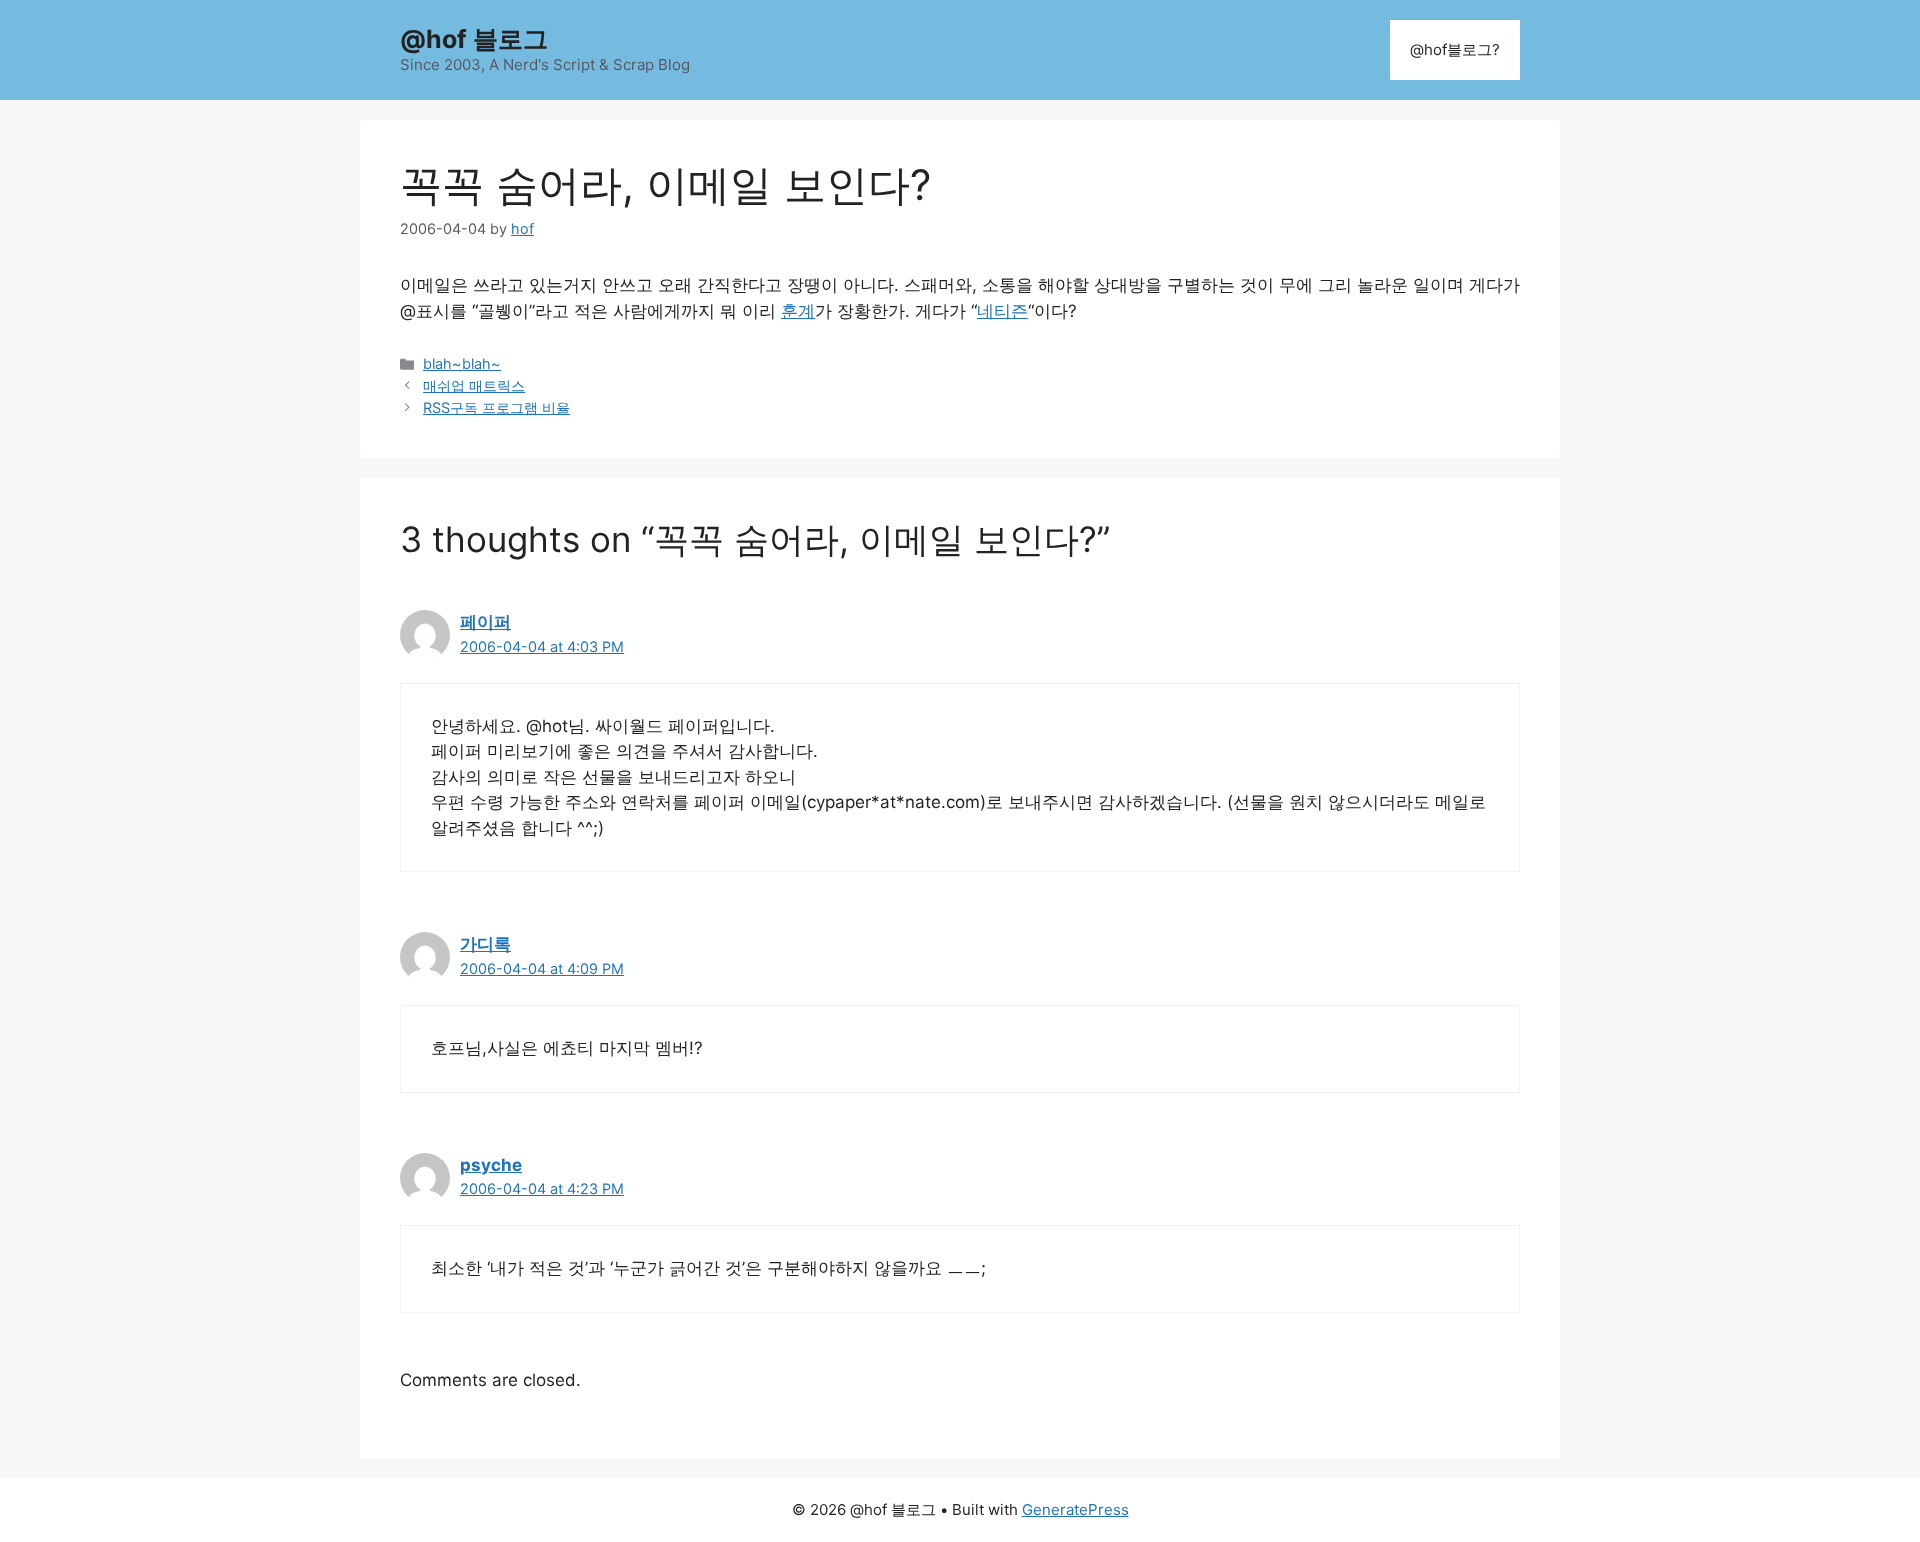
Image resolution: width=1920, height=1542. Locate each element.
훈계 (798, 311)
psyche (491, 1165)
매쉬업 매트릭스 (474, 385)
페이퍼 (485, 622)
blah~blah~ (462, 363)
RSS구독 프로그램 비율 (496, 407)
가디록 (485, 944)
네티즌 (1002, 311)
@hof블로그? (1455, 49)
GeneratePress (1075, 1509)
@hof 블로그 (474, 39)
